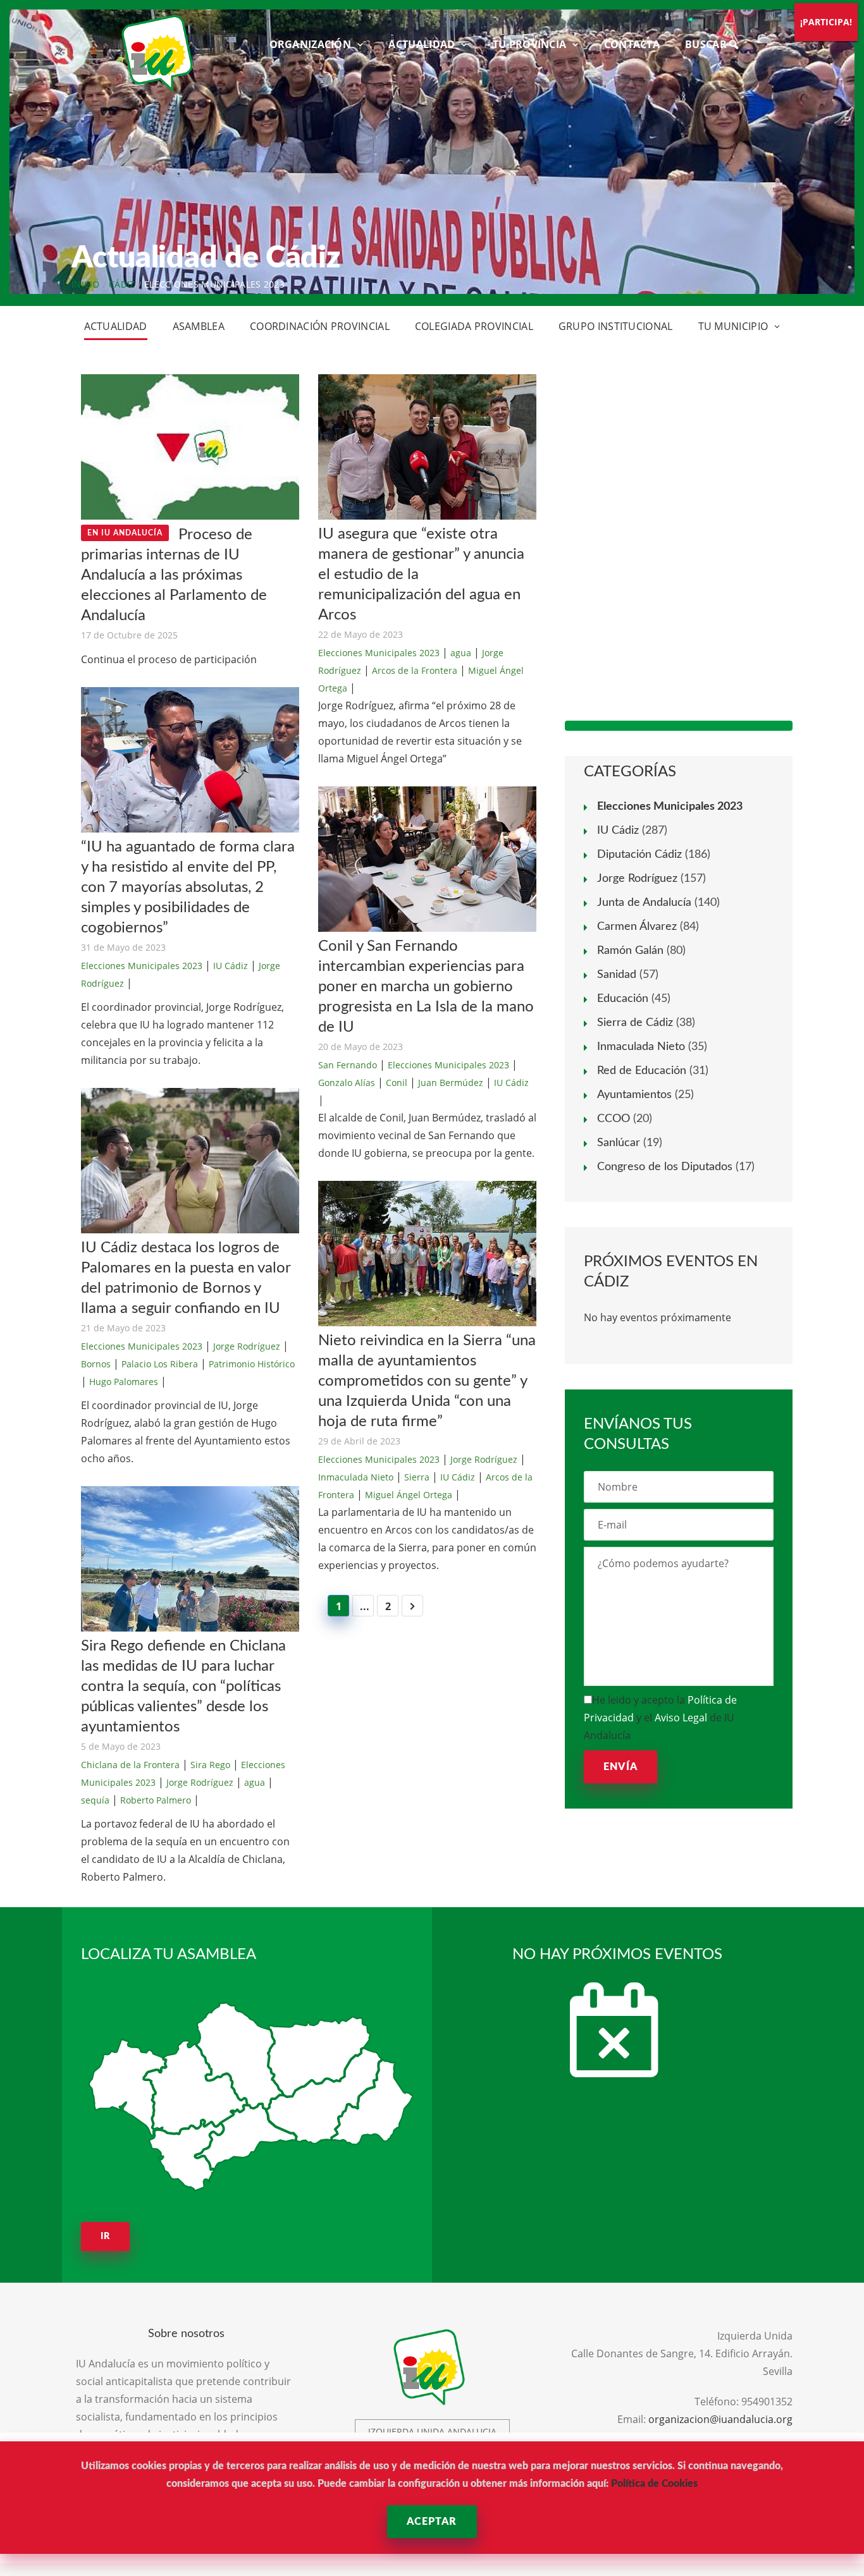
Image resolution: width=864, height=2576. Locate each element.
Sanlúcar (619, 1143)
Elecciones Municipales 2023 (142, 966)
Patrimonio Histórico (252, 1364)
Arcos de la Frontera (415, 670)
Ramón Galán (630, 951)
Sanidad (617, 975)
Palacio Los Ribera (160, 1364)
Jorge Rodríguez (247, 1346)
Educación (623, 999)
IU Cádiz (231, 966)
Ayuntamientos (634, 1095)
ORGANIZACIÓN (311, 44)
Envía (620, 1767)
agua (255, 1782)
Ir (105, 2237)
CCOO (614, 1119)
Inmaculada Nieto (356, 1477)
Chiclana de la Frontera (130, 1765)
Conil (397, 1083)
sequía (95, 1800)
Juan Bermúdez (451, 1083)
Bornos (96, 1364)
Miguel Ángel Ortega (409, 1495)
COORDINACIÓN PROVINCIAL (320, 326)
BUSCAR (707, 44)
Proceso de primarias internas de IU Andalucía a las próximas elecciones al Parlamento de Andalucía (174, 575)
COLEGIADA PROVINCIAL (474, 326)
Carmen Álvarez (637, 927)
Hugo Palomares (124, 1382)
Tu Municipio (733, 326)
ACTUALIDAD (422, 44)
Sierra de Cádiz (635, 1023)
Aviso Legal (681, 1718)
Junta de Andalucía (644, 903)
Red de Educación (642, 1071)
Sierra (417, 1477)
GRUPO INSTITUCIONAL (616, 326)
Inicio (86, 284)
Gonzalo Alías (347, 1083)
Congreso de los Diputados (665, 1167)
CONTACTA (632, 44)
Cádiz (122, 284)
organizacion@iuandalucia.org (720, 2419)
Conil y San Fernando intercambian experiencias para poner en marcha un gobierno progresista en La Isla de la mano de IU (426, 987)
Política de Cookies (654, 2484)
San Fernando (348, 1065)
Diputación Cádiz (639, 855)
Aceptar (432, 2522)
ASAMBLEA (199, 326)
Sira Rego (210, 1765)
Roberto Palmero (156, 1800)
